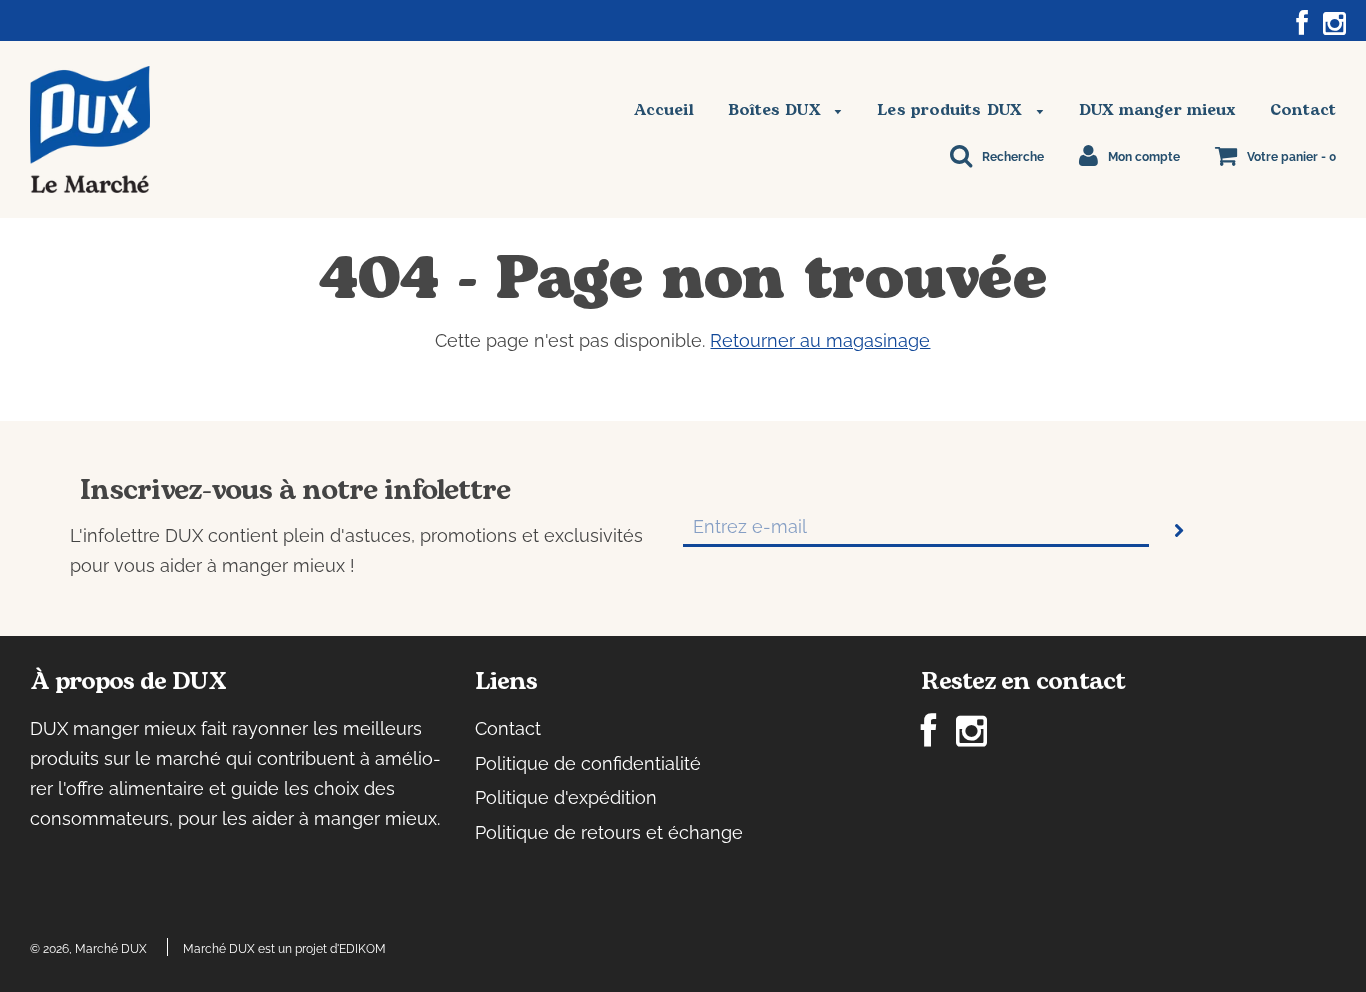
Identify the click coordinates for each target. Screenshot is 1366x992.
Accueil (664, 110)
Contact (1303, 110)
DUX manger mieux (1158, 110)
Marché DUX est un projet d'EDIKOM (284, 949)
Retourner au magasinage (820, 340)
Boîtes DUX (777, 110)
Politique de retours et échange (609, 832)
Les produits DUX (952, 110)
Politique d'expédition (566, 797)
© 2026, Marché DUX (88, 949)
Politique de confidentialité (588, 763)
